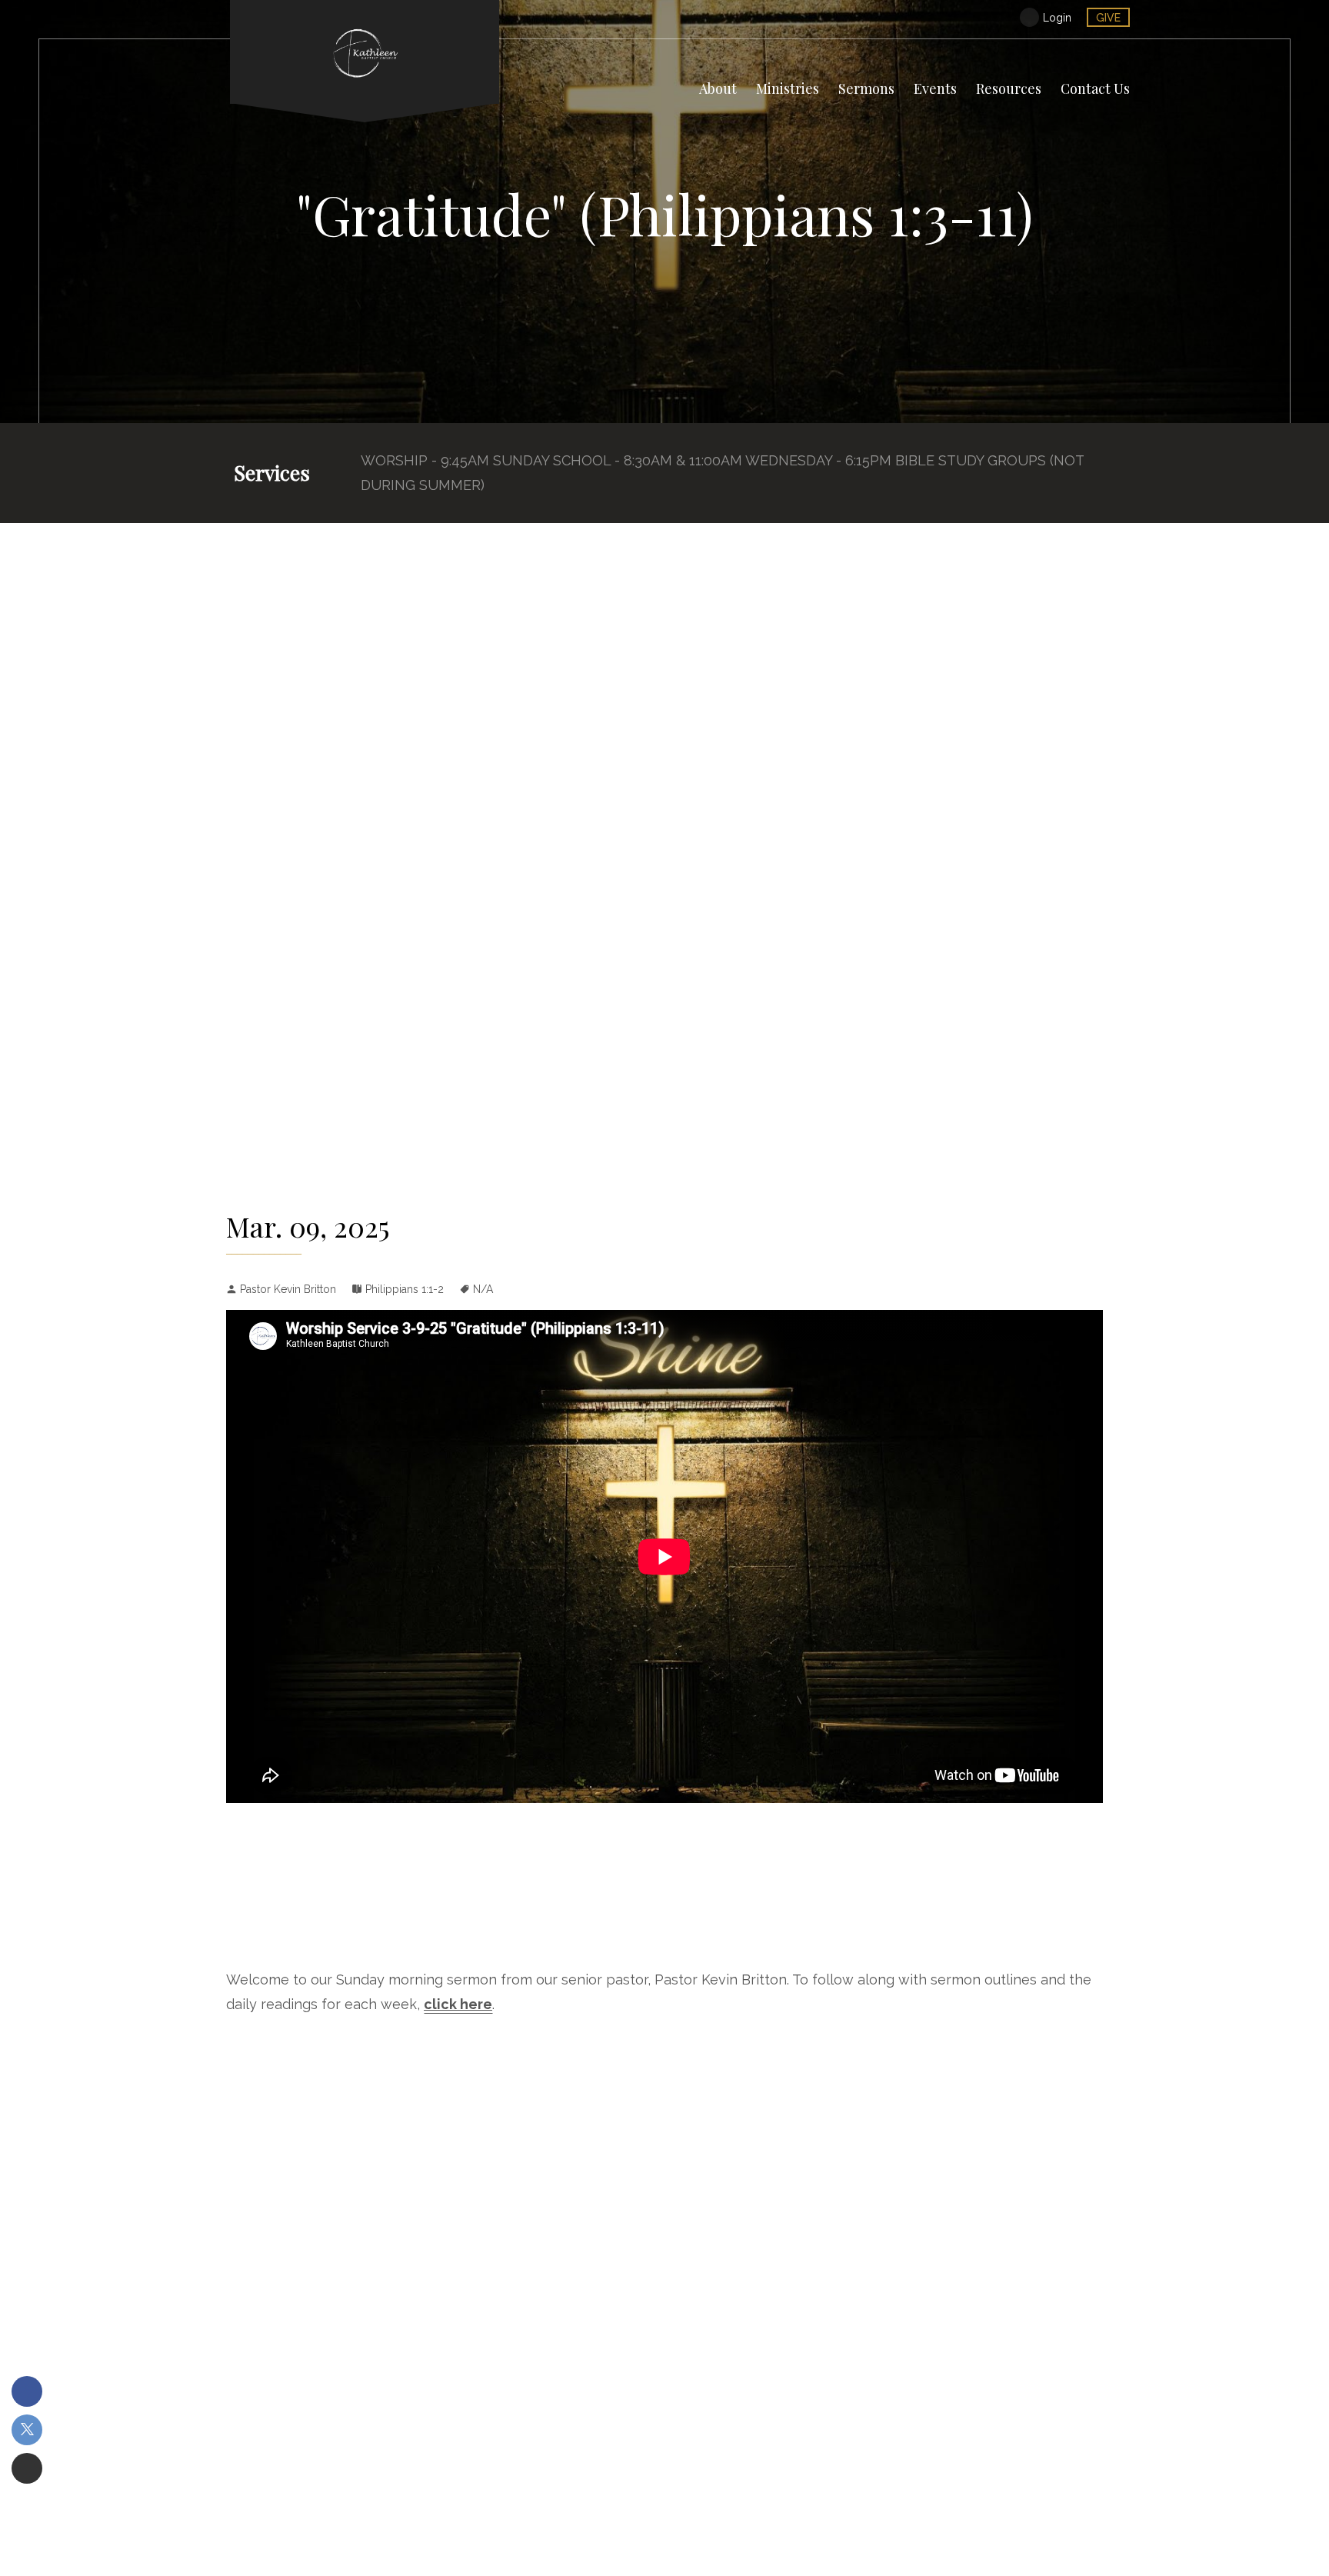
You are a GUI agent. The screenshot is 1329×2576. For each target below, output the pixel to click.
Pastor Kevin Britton (288, 1289)
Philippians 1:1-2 (405, 1289)
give (1108, 18)
